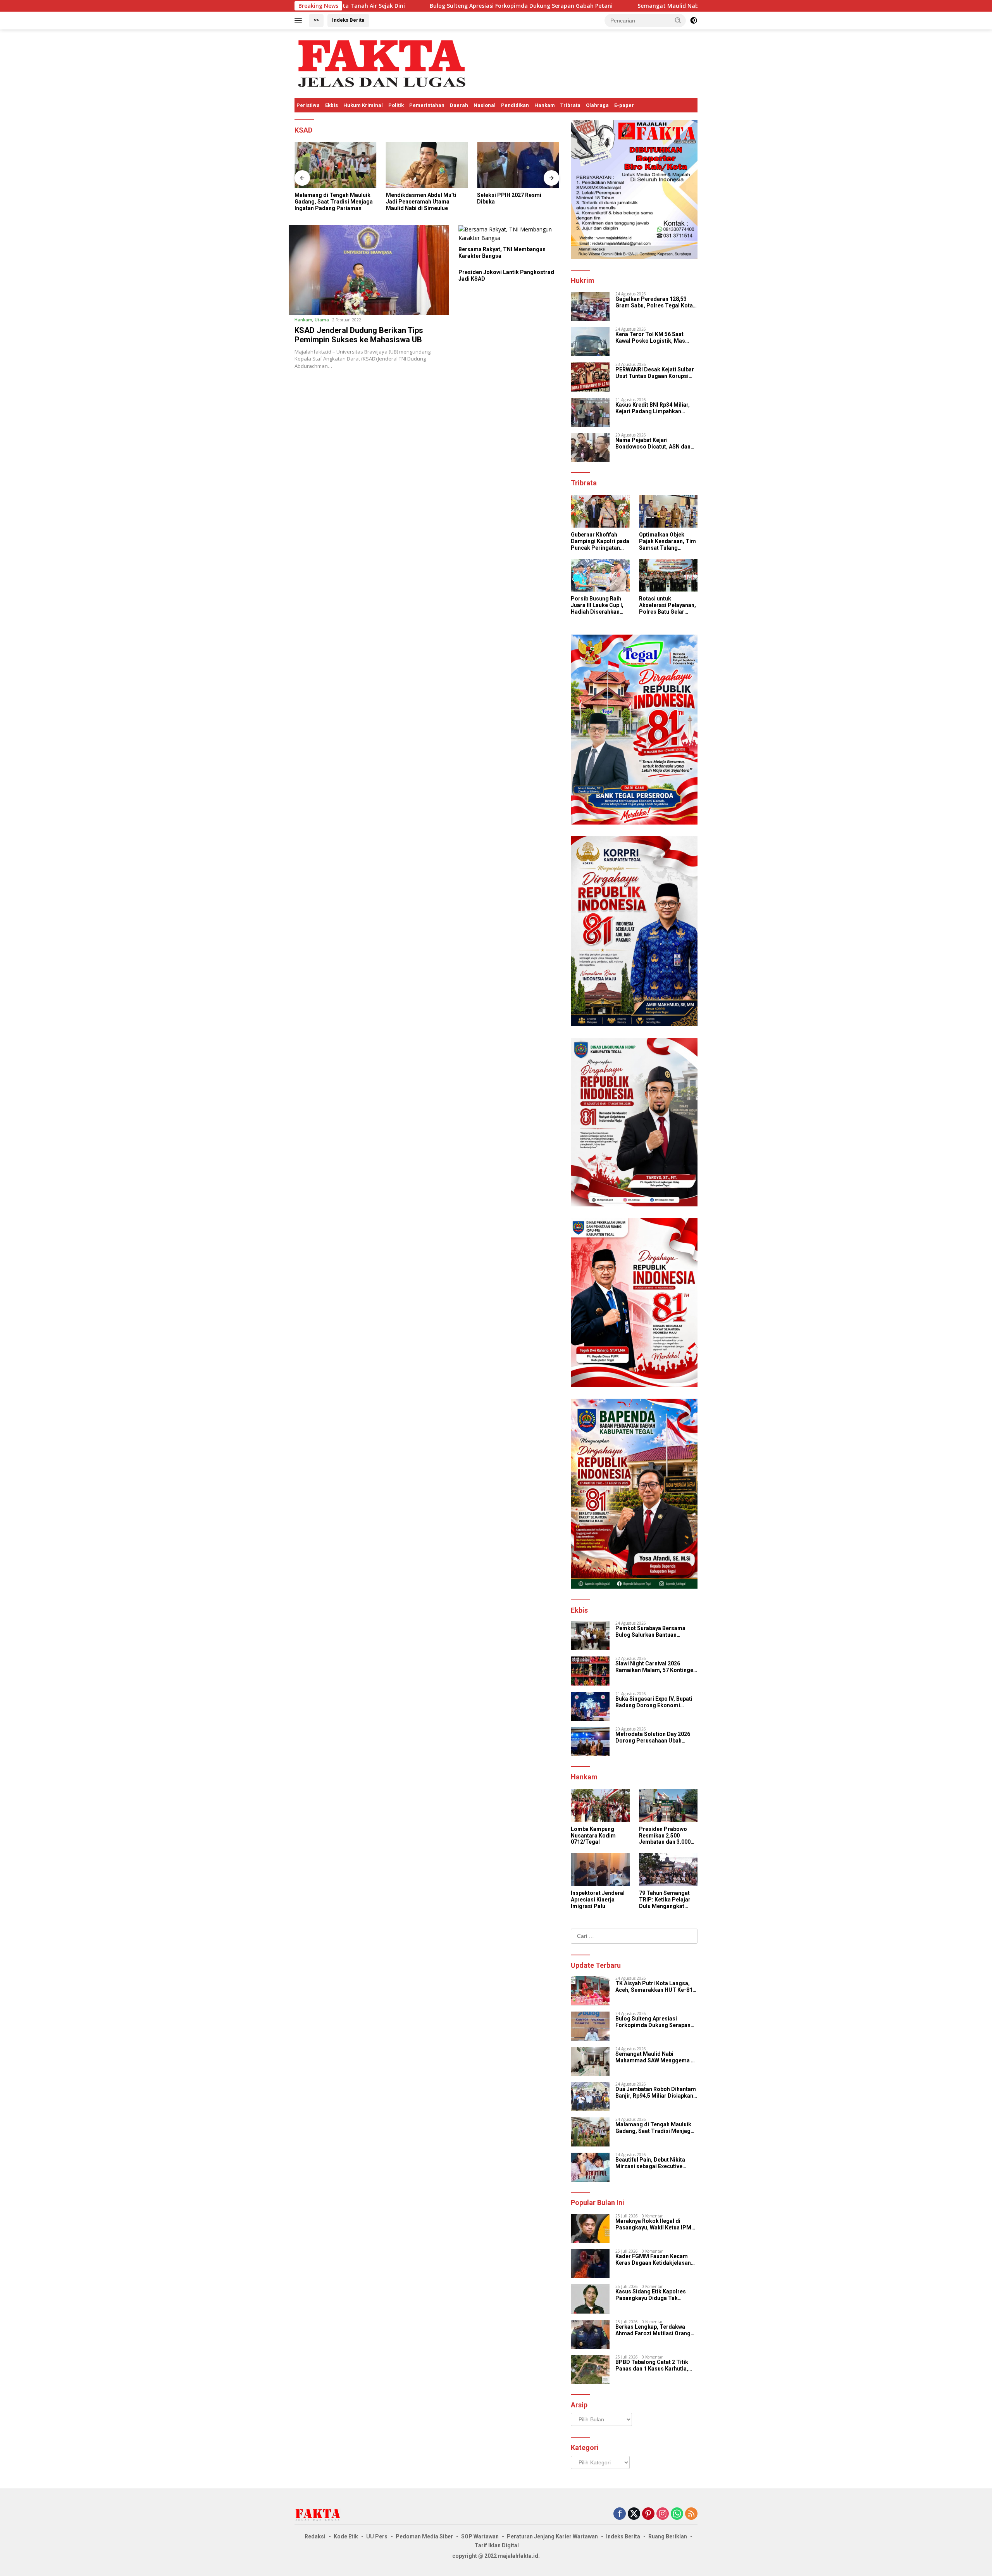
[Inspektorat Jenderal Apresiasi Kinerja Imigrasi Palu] (600, 1869)
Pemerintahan (427, 105)
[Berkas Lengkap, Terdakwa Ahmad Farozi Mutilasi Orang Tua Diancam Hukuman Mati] (590, 2334)
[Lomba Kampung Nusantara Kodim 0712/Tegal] (600, 1806)
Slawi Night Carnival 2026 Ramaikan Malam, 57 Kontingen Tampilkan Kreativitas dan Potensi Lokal (656, 1667)
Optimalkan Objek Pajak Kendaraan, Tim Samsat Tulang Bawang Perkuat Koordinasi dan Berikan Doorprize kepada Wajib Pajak (667, 541)
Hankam (545, 105)
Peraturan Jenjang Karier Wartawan (552, 2536)
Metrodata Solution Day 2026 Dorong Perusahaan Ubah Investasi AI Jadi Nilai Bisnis (653, 1737)
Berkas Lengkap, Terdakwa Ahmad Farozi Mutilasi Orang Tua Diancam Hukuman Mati (653, 2330)
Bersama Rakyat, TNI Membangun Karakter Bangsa (502, 253)
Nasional (485, 105)
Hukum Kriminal (363, 105)
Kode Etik (346, 2536)
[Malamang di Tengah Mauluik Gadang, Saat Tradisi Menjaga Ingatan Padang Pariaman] (336, 165)
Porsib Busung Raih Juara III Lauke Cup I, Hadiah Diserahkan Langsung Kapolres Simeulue (597, 605)
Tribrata (570, 105)
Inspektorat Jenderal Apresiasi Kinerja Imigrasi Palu (598, 1900)
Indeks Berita (348, 20)
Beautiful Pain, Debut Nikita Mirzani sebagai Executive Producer (650, 2163)
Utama (322, 320)
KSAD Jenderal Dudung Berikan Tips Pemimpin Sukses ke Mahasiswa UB (359, 335)
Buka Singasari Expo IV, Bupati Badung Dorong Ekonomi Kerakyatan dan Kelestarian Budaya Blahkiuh (654, 1702)
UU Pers (377, 2536)
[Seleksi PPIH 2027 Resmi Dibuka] (518, 165)
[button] (678, 20)
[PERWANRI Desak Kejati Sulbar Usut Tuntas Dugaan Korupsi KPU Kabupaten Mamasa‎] (590, 377)
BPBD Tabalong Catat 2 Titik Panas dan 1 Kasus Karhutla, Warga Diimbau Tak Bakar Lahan (652, 2366)
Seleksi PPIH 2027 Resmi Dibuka (509, 198)
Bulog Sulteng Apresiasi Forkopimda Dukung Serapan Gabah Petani (368, 6)
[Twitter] (634, 2514)
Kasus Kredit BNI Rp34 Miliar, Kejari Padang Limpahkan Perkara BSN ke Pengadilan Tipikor (653, 408)
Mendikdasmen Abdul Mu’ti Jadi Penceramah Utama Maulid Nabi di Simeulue (421, 202)
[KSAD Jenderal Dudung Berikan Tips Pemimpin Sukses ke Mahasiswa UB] (369, 270)
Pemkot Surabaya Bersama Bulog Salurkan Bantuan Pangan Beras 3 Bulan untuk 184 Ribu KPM (656, 1632)
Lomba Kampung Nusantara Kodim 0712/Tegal (593, 1836)
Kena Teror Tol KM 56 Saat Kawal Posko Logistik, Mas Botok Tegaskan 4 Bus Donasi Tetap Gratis (654, 338)
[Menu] (300, 21)
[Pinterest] (648, 2514)
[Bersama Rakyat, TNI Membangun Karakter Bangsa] (512, 234)
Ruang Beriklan (668, 2536)
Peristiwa (308, 105)
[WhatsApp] (677, 2514)
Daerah (459, 105)
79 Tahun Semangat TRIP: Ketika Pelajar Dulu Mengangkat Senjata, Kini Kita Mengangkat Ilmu (665, 1900)
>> (316, 20)
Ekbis (332, 105)
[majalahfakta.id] (382, 63)
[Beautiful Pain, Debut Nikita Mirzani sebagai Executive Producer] (590, 2167)
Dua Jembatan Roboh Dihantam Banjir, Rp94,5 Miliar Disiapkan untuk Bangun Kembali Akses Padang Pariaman (656, 2093)
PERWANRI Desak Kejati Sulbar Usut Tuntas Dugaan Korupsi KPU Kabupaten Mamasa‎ (655, 373)
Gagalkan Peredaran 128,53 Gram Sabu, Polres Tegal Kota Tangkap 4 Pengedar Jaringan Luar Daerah (654, 302)
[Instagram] (663, 2514)
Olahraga (597, 105)
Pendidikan (515, 105)
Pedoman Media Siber (424, 2536)
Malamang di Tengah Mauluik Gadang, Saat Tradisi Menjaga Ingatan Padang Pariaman (334, 202)
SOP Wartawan (480, 2536)
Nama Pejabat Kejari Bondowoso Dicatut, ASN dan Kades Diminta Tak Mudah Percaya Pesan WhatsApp (653, 443)
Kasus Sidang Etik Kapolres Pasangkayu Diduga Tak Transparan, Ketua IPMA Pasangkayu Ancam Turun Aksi (655, 2295)
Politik (396, 105)
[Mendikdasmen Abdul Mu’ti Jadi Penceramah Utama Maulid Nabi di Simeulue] (427, 165)
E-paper (624, 105)
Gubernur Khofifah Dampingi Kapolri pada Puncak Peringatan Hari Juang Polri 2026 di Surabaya (600, 541)
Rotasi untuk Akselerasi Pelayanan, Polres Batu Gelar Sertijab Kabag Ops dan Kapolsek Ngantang (667, 605)
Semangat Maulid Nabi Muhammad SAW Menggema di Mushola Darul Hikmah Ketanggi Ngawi (613, 6)
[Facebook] (620, 2514)
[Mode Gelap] (694, 21)
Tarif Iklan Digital (497, 2545)
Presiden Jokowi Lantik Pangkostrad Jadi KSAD (506, 275)
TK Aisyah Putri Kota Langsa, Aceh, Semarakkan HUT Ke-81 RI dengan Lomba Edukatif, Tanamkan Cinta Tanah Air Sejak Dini (654, 1987)
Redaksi (315, 2536)
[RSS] (691, 2514)
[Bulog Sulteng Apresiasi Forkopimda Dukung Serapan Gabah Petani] (590, 2026)
